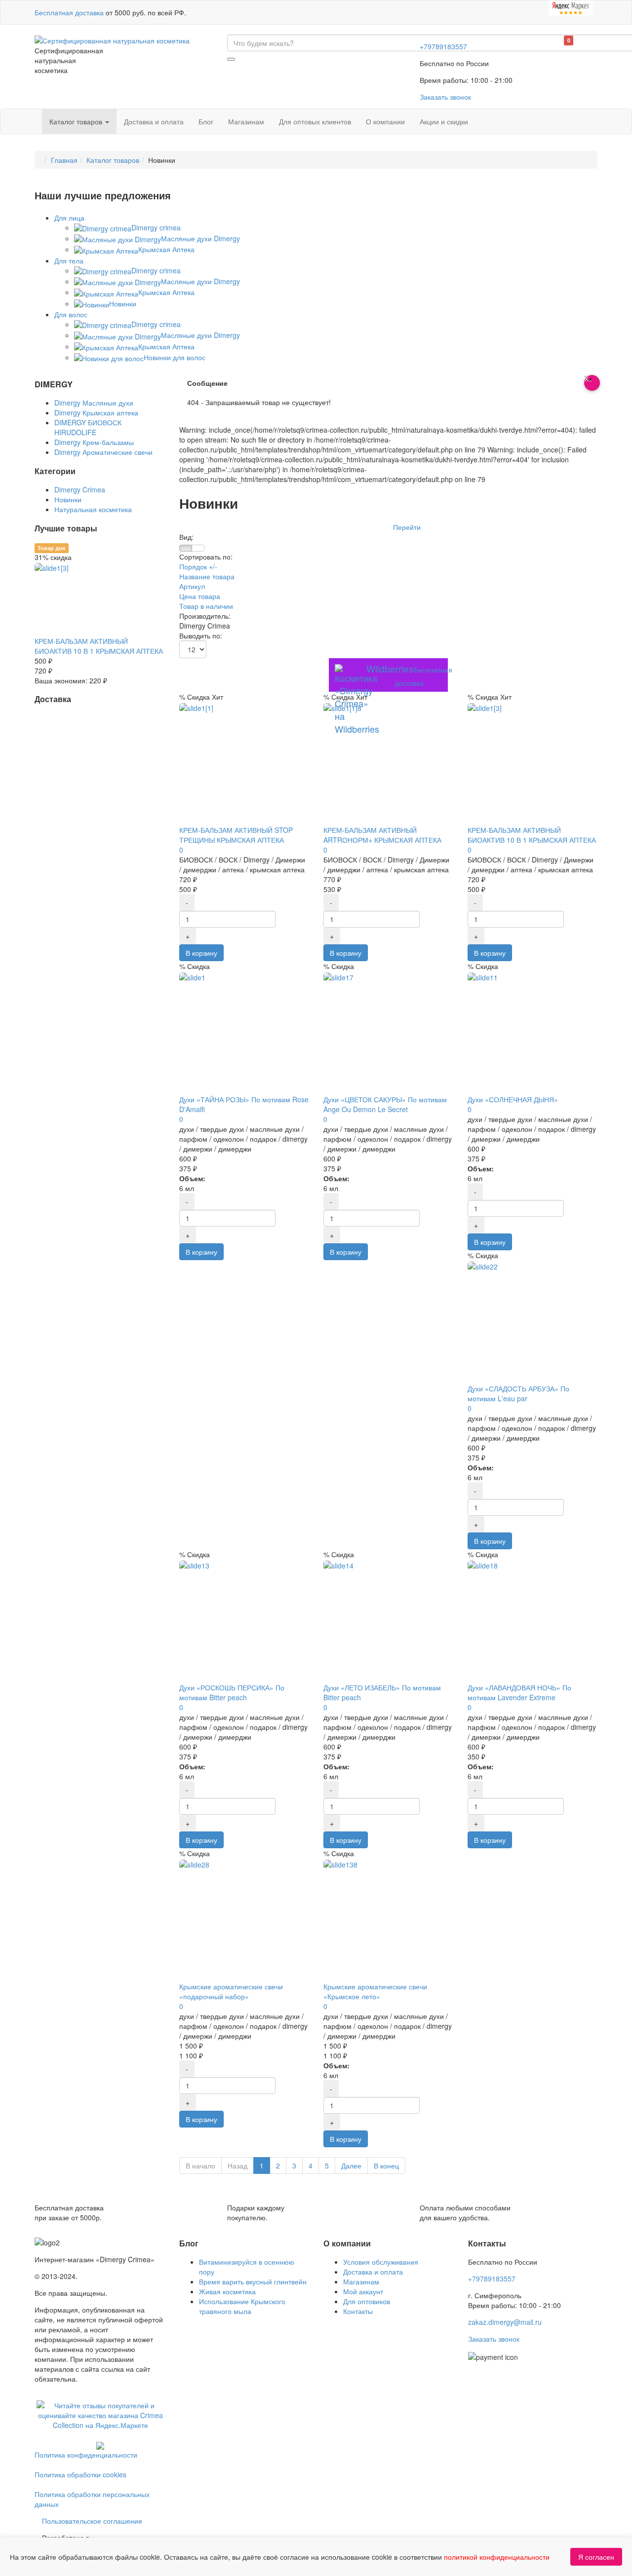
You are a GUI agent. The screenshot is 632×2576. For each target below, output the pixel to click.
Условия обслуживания (381, 2262)
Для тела (69, 261)
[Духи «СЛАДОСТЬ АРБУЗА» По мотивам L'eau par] (483, 1265)
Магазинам (246, 121)
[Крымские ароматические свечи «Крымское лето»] (340, 1863)
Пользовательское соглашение (92, 2521)
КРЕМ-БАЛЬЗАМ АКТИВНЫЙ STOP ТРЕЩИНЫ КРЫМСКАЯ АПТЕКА (236, 835)
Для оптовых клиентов (315, 121)
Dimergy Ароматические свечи (103, 452)
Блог (206, 121)
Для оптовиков (367, 2301)
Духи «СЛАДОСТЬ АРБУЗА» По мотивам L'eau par (518, 1393)
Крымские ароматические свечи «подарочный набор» (231, 1991)
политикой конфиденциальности (497, 2557)
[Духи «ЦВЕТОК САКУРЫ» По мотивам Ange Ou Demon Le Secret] (338, 976)
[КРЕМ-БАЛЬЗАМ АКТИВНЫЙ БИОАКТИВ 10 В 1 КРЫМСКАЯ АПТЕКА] (485, 707)
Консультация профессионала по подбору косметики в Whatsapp (286, 527)
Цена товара (200, 596)
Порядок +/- (198, 566)
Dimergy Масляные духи (94, 403)
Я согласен (596, 2557)
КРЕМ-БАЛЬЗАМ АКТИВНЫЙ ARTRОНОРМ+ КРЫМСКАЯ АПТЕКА (382, 835)
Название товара (207, 576)
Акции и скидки (444, 121)
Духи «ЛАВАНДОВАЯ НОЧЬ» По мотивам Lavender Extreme (519, 1692)
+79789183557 (443, 46)
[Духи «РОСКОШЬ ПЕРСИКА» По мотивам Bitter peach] (194, 1564)
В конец (386, 2165)
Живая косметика (227, 2291)
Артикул (192, 586)
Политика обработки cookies (80, 2474)
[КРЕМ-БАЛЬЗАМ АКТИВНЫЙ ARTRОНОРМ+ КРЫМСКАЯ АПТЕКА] (342, 707)
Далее (351, 2165)
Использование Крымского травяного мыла (242, 2306)
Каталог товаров (77, 121)
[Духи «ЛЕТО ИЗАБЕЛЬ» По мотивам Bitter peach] (338, 1564)
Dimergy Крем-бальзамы (94, 442)
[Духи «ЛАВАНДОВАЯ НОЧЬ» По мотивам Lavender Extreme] (483, 1564)
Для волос (71, 314)
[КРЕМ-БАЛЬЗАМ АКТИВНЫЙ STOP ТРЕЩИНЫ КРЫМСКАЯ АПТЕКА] (196, 707)
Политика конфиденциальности (86, 2455)
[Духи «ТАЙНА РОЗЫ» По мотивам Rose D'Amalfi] (192, 976)
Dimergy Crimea (80, 489)
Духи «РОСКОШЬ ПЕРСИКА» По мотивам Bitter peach (232, 1692)
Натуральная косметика (93, 509)
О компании (385, 121)
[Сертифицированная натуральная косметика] (112, 39)
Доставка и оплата (154, 121)
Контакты (358, 2311)
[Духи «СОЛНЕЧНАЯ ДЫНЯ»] (483, 976)
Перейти (407, 527)
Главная (64, 160)
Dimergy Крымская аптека (96, 412)
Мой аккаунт (363, 2291)
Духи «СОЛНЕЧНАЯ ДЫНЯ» (513, 1099)
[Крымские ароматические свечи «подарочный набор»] (194, 1863)
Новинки (68, 499)
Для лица (69, 218)
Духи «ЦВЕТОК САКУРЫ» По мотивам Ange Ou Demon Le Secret (385, 1104)
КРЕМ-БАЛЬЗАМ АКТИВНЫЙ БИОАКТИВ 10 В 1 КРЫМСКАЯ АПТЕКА (532, 835)
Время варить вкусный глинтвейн (253, 2281)
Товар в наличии (206, 606)
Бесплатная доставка (69, 12)
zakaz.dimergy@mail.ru (505, 2322)
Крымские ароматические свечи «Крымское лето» (375, 1991)
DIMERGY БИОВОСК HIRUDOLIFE (88, 427)
